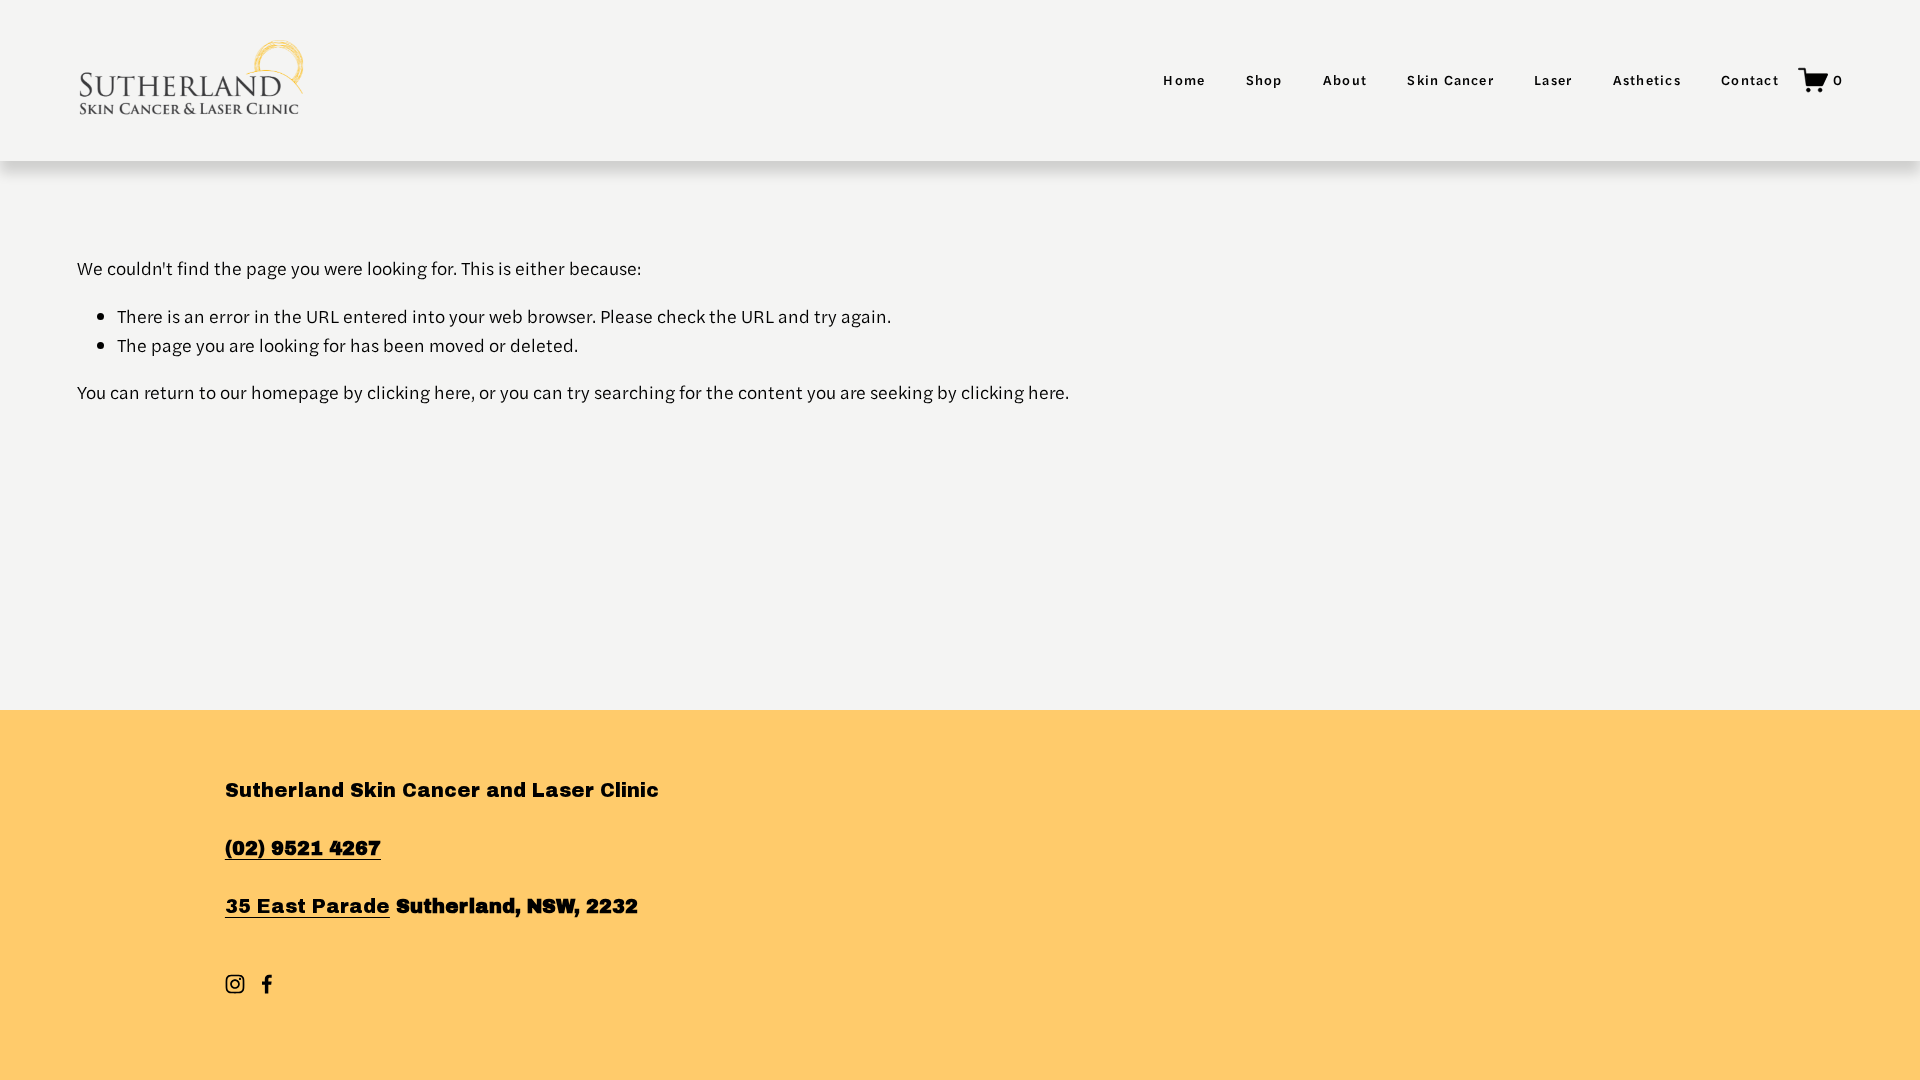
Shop (1264, 79)
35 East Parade (307, 906)
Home (1184, 79)
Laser (1553, 79)
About (1345, 79)
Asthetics (1647, 79)
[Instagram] (235, 984)
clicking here (419, 391)
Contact (1750, 79)
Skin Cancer (1450, 79)
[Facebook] (267, 984)
